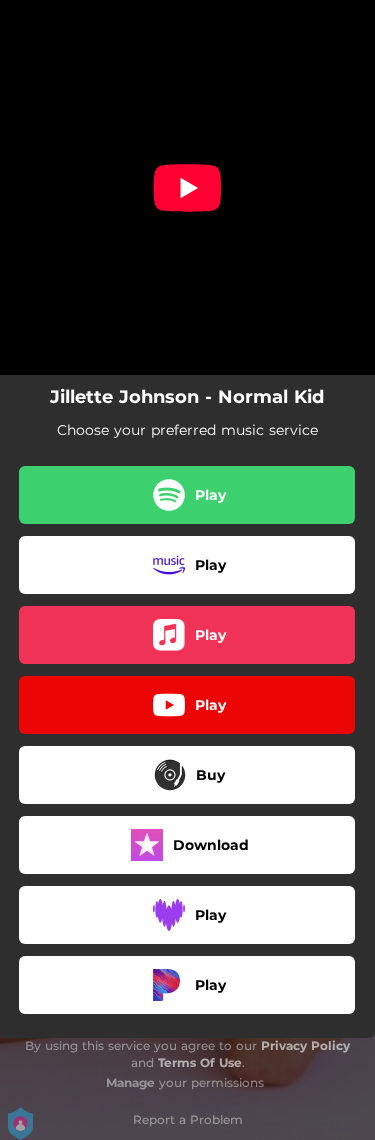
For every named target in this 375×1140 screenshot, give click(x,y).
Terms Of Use (200, 1062)
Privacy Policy (305, 1045)
